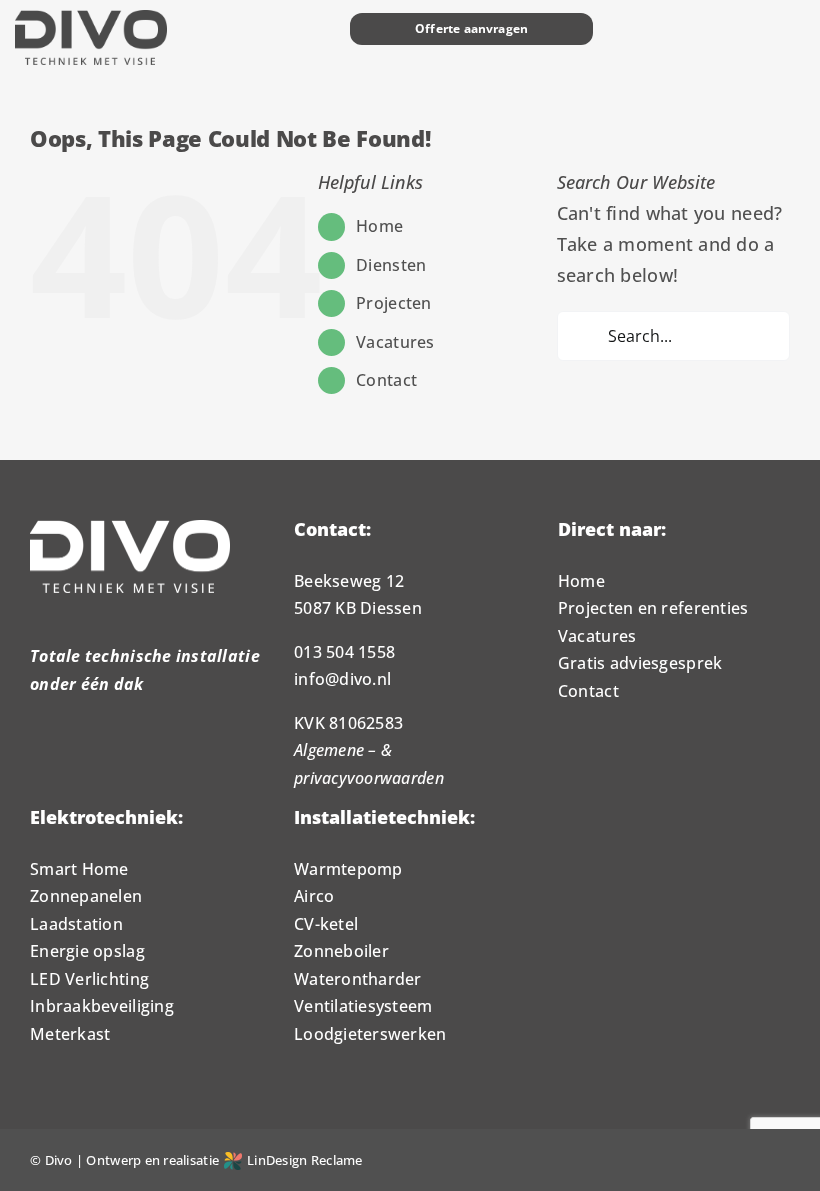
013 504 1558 (344, 652)
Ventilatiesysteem (363, 1006)
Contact (386, 380)
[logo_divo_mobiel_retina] (91, 19)
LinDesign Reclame (305, 1160)
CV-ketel (326, 924)
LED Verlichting (89, 979)
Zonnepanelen (86, 896)
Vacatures (395, 342)
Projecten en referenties (653, 608)
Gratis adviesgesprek (640, 663)
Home (379, 226)
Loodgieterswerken (370, 1034)
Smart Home (79, 869)
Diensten (391, 265)
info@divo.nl (342, 679)
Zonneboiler (341, 951)
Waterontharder (358, 979)
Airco (314, 896)
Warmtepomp (348, 869)
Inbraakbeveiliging (102, 1006)
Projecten (393, 303)
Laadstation (76, 924)
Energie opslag (87, 951)
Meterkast (70, 1034)
